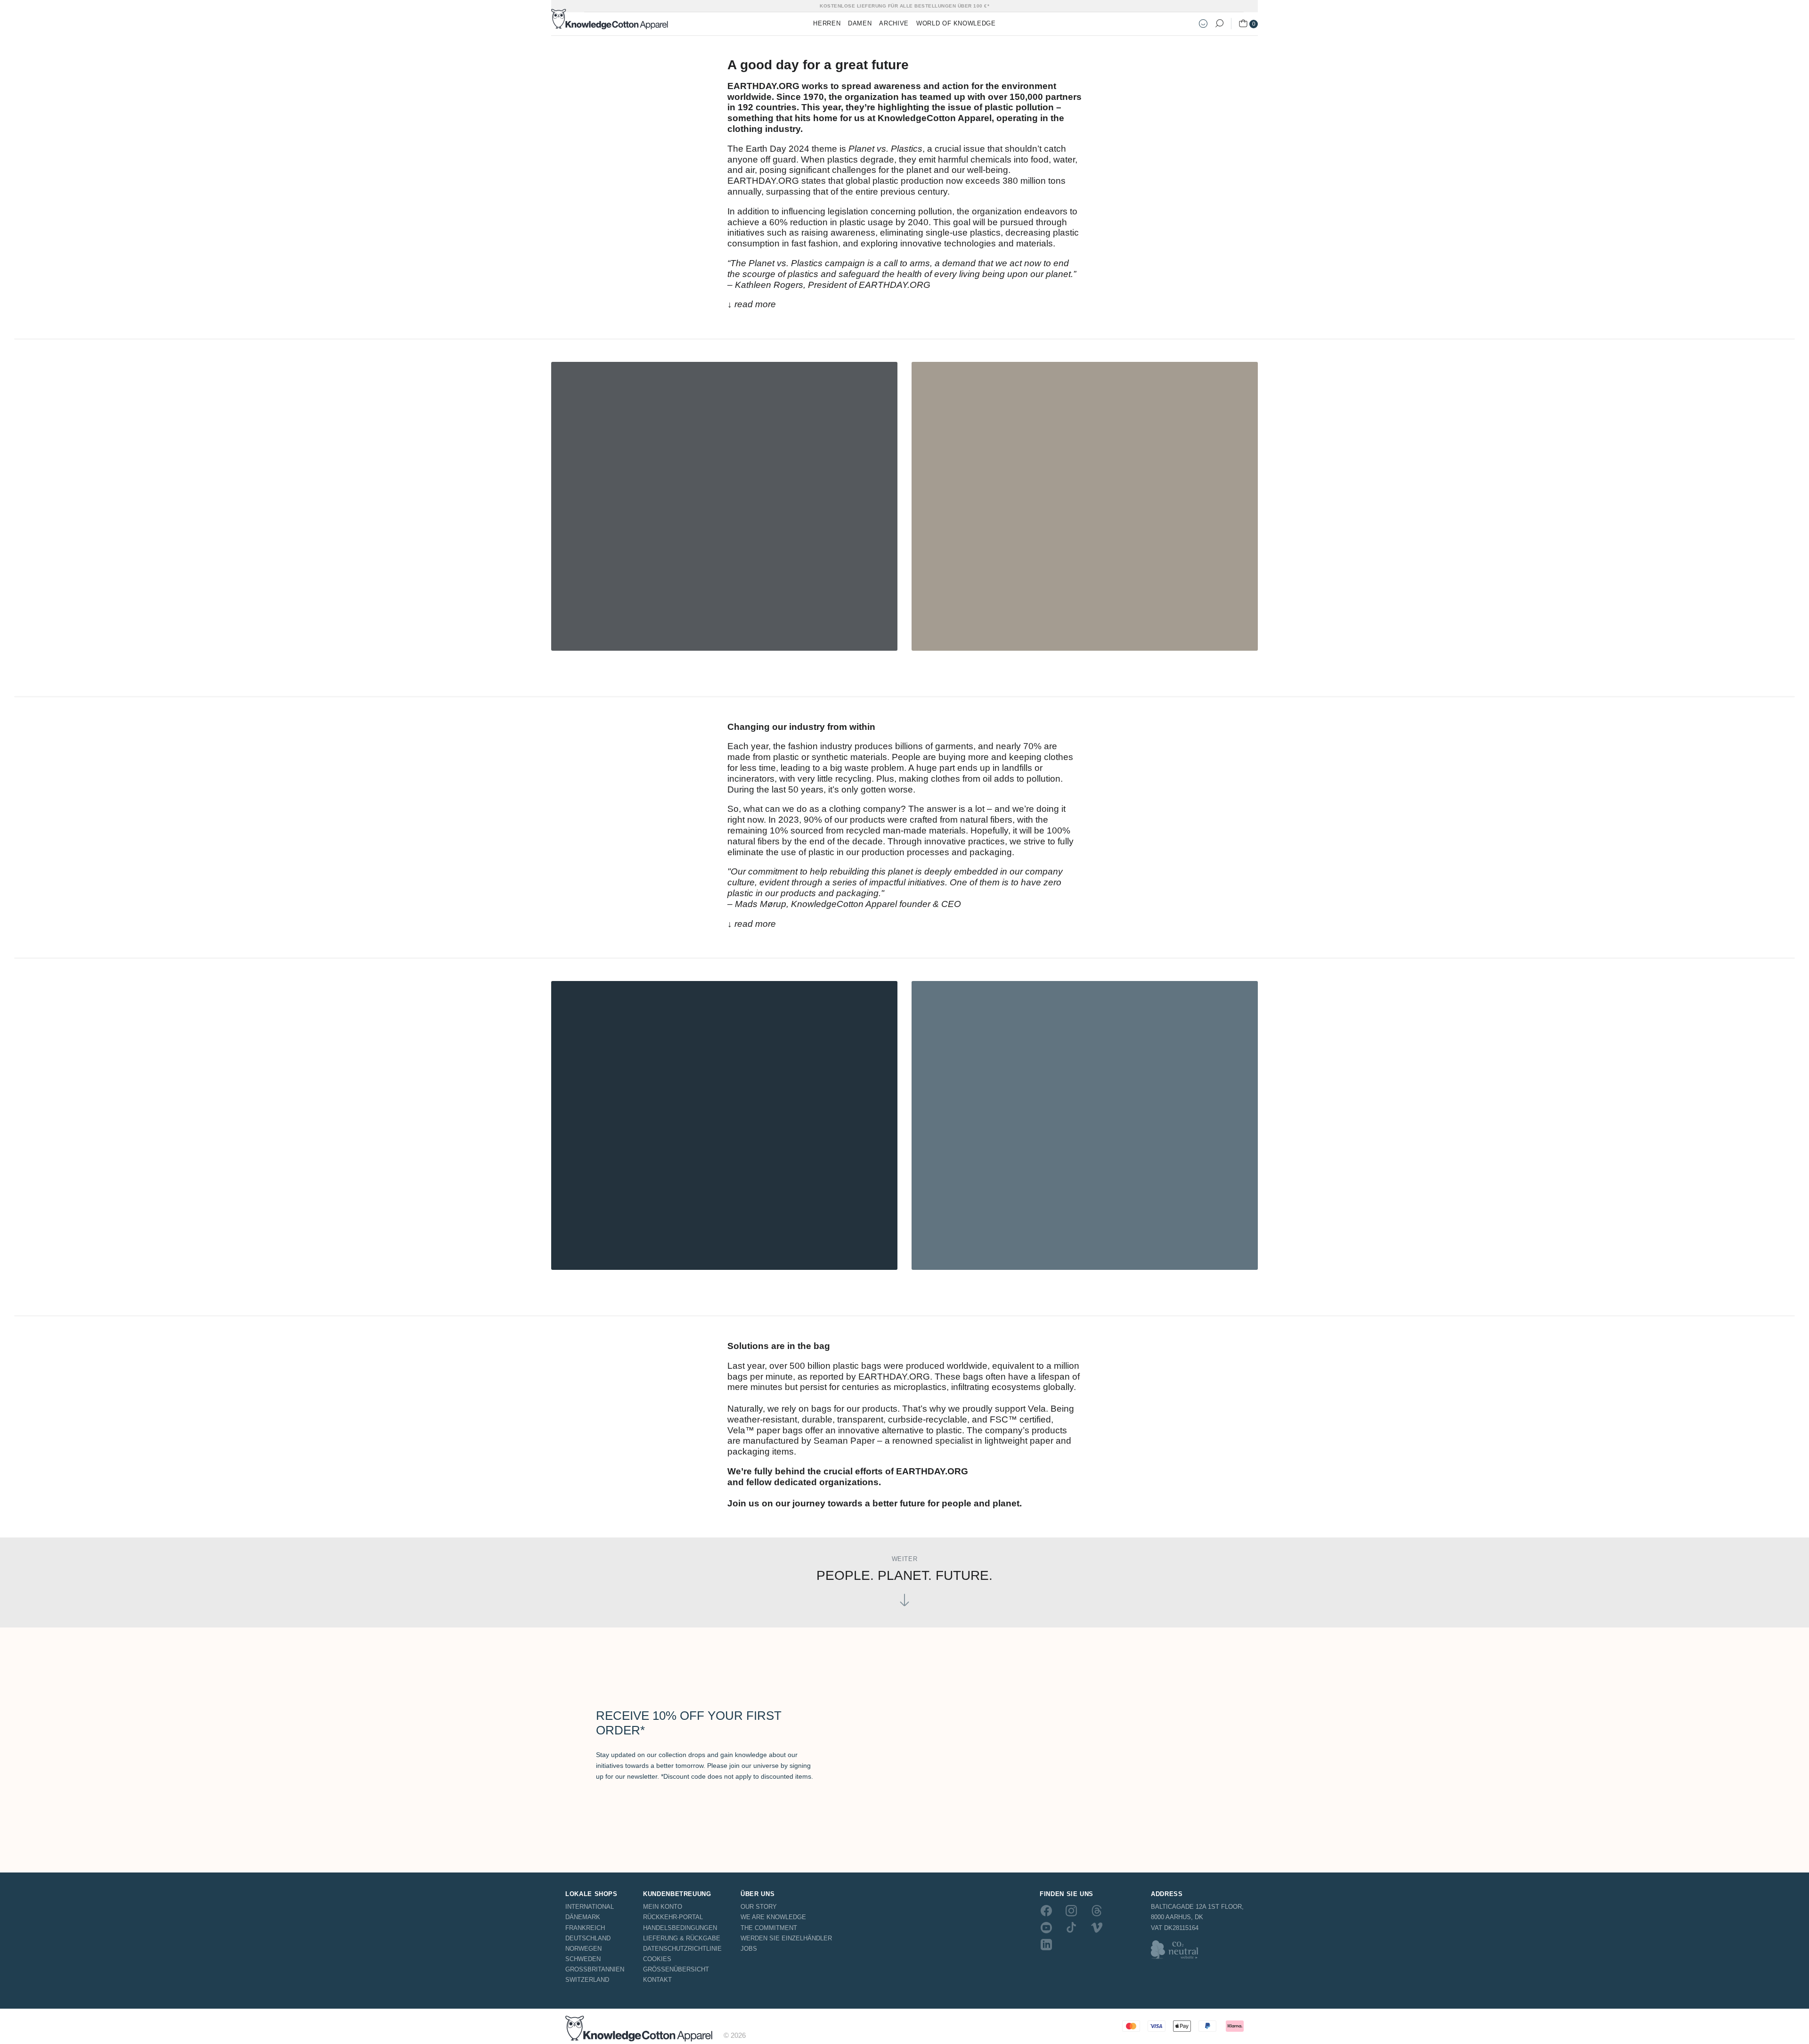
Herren (827, 23)
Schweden (583, 1959)
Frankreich (585, 1928)
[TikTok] (1071, 1928)
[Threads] (1097, 1910)
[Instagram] (1071, 1910)
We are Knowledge (773, 1917)
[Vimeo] (1097, 1928)
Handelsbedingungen (680, 1928)
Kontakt (657, 1980)
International (590, 1907)
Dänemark (583, 1917)
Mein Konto (663, 1907)
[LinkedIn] (1046, 1945)
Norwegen (583, 1949)
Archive (894, 23)
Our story (759, 1907)
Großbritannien (595, 1969)
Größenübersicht (676, 1969)
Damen (860, 23)
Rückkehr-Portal (673, 1917)
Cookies (657, 1959)
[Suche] (1219, 24)
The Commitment (769, 1928)
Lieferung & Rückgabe (682, 1938)
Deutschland (588, 1938)
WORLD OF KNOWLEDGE (956, 23)
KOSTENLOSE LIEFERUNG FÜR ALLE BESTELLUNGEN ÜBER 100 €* (904, 6)
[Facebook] (1046, 1910)
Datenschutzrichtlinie (682, 1949)
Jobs (749, 1949)
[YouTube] (1046, 1928)
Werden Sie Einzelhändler (786, 1938)
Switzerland (587, 1980)
